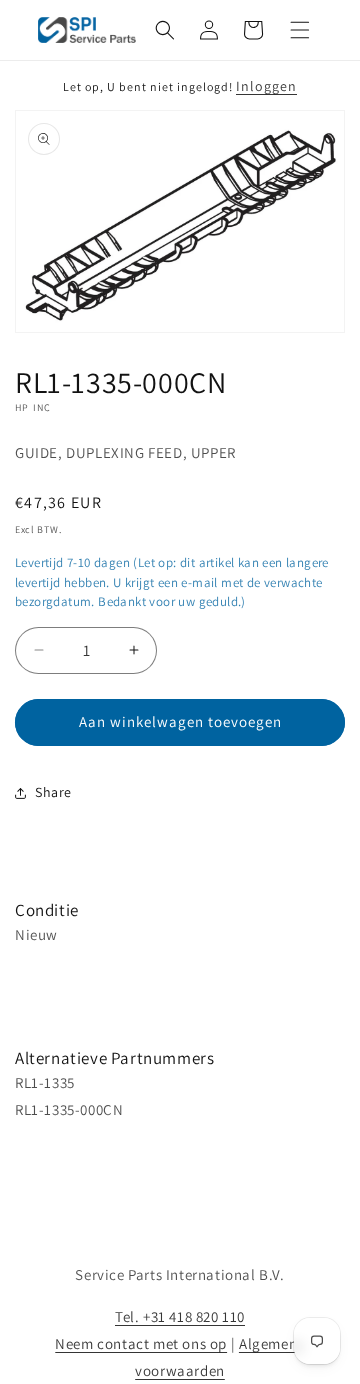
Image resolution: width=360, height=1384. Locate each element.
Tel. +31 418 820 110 (180, 1316)
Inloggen (266, 86)
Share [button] (53, 792)
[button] (165, 30)
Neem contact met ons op (141, 1343)
